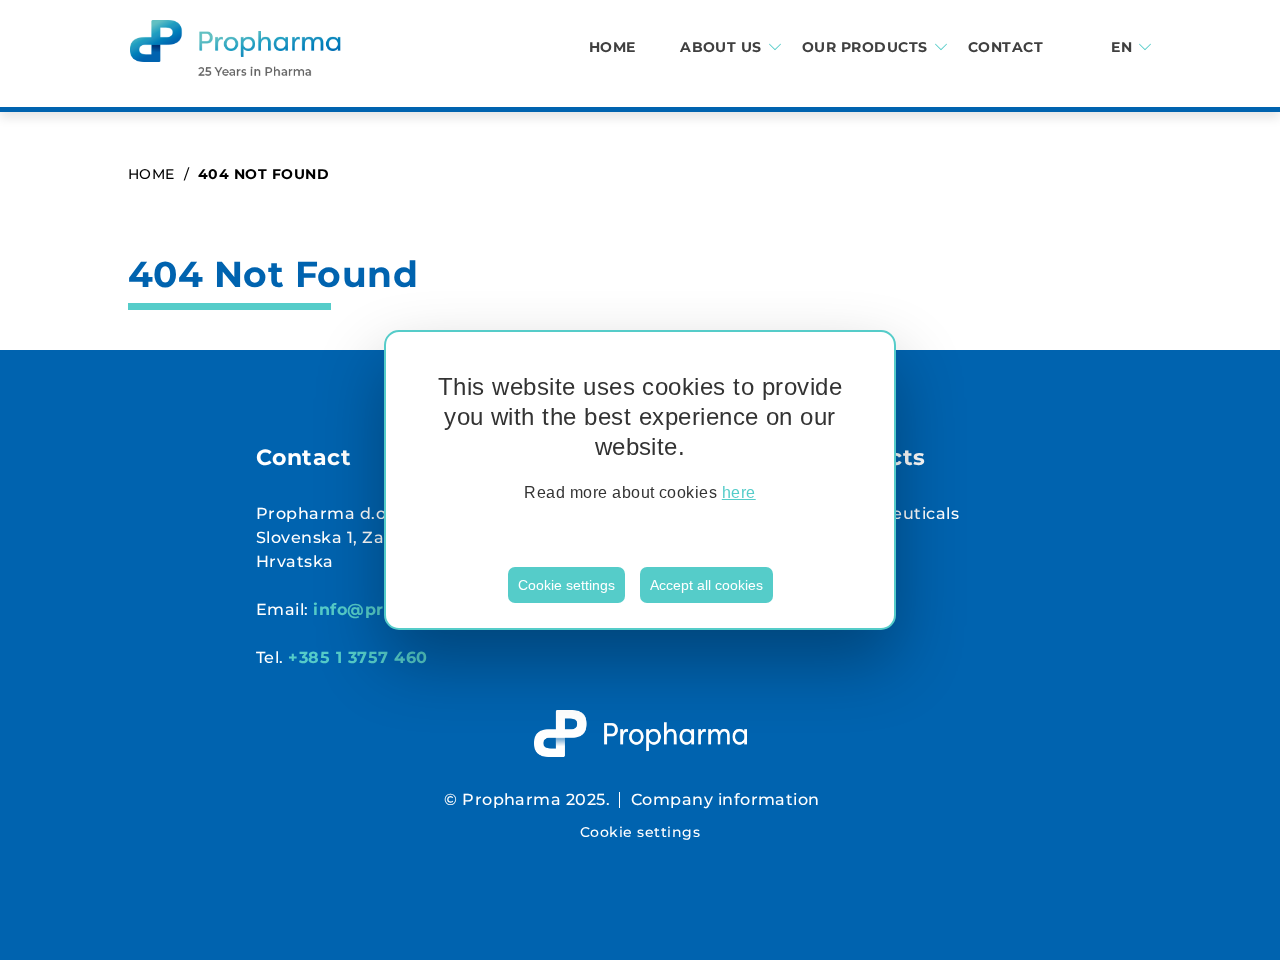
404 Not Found (263, 174)
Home (612, 48)
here (739, 492)
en (1121, 48)
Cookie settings (566, 585)
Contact (1005, 48)
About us (721, 48)
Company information (725, 799)
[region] (640, 480)
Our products (865, 48)
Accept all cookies (706, 585)
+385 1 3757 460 (357, 657)
